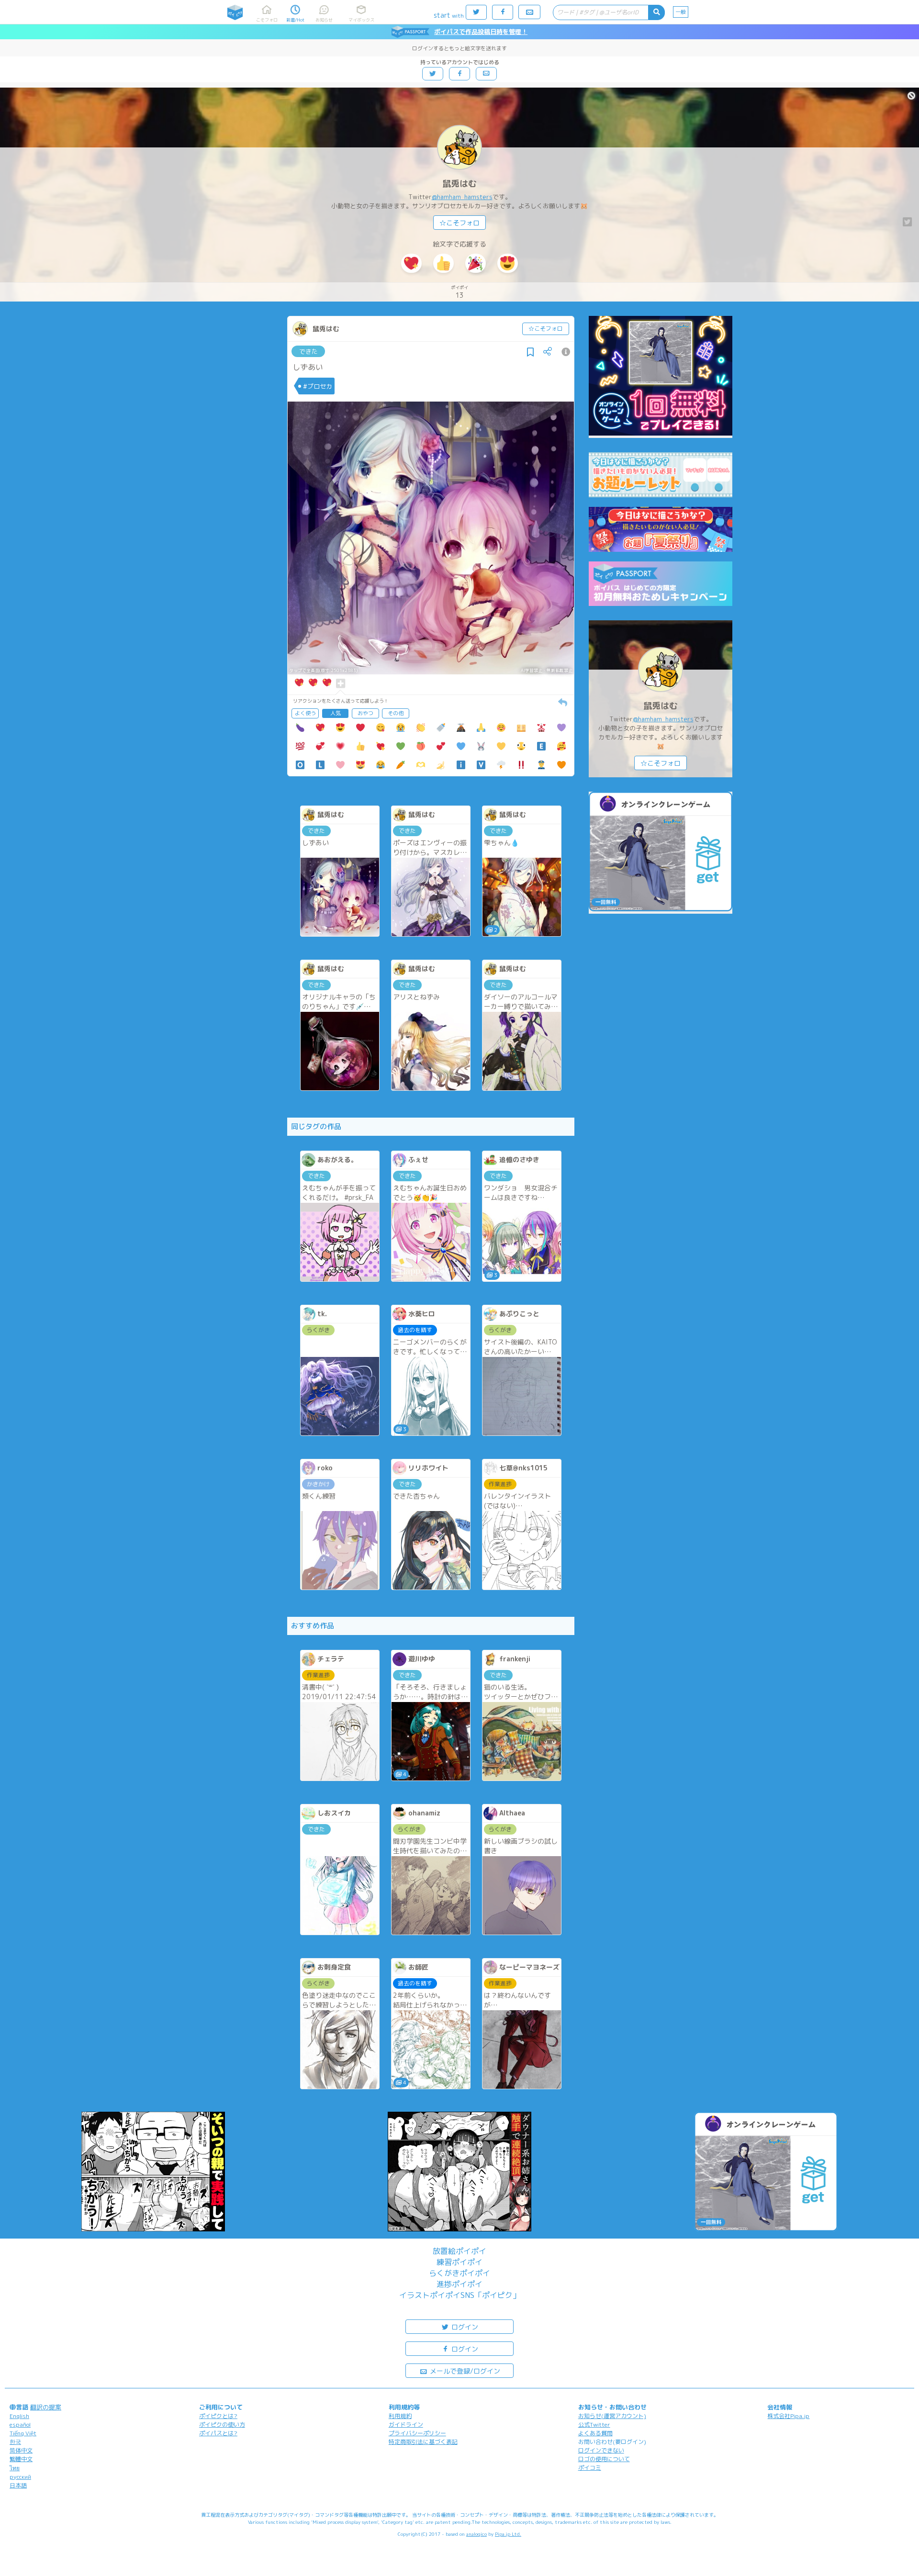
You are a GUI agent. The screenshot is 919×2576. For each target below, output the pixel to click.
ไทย (15, 2468)
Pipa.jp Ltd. (508, 2534)
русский (20, 2477)
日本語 (18, 2485)
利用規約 (400, 2416)
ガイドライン (406, 2425)
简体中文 (21, 2450)
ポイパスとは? (218, 2433)
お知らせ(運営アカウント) (612, 2416)
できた (308, 351)
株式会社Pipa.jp (788, 2416)
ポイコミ (590, 2468)
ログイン (464, 2327)
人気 (336, 713)
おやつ (365, 713)
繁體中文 (21, 2459)
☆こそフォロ (459, 223)
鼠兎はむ (459, 184)
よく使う (305, 713)
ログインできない (601, 2450)
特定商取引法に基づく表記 (423, 2442)
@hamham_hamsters (462, 197)
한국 (15, 2442)
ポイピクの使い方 (222, 2425)
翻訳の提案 (46, 2407)
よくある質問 (595, 2433)
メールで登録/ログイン (464, 2371)
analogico (476, 2534)
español (20, 2425)
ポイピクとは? (218, 2416)
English (19, 2416)
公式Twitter (594, 2425)
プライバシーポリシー (417, 2433)
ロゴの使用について (604, 2459)
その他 (396, 713)
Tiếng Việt (23, 2433)
